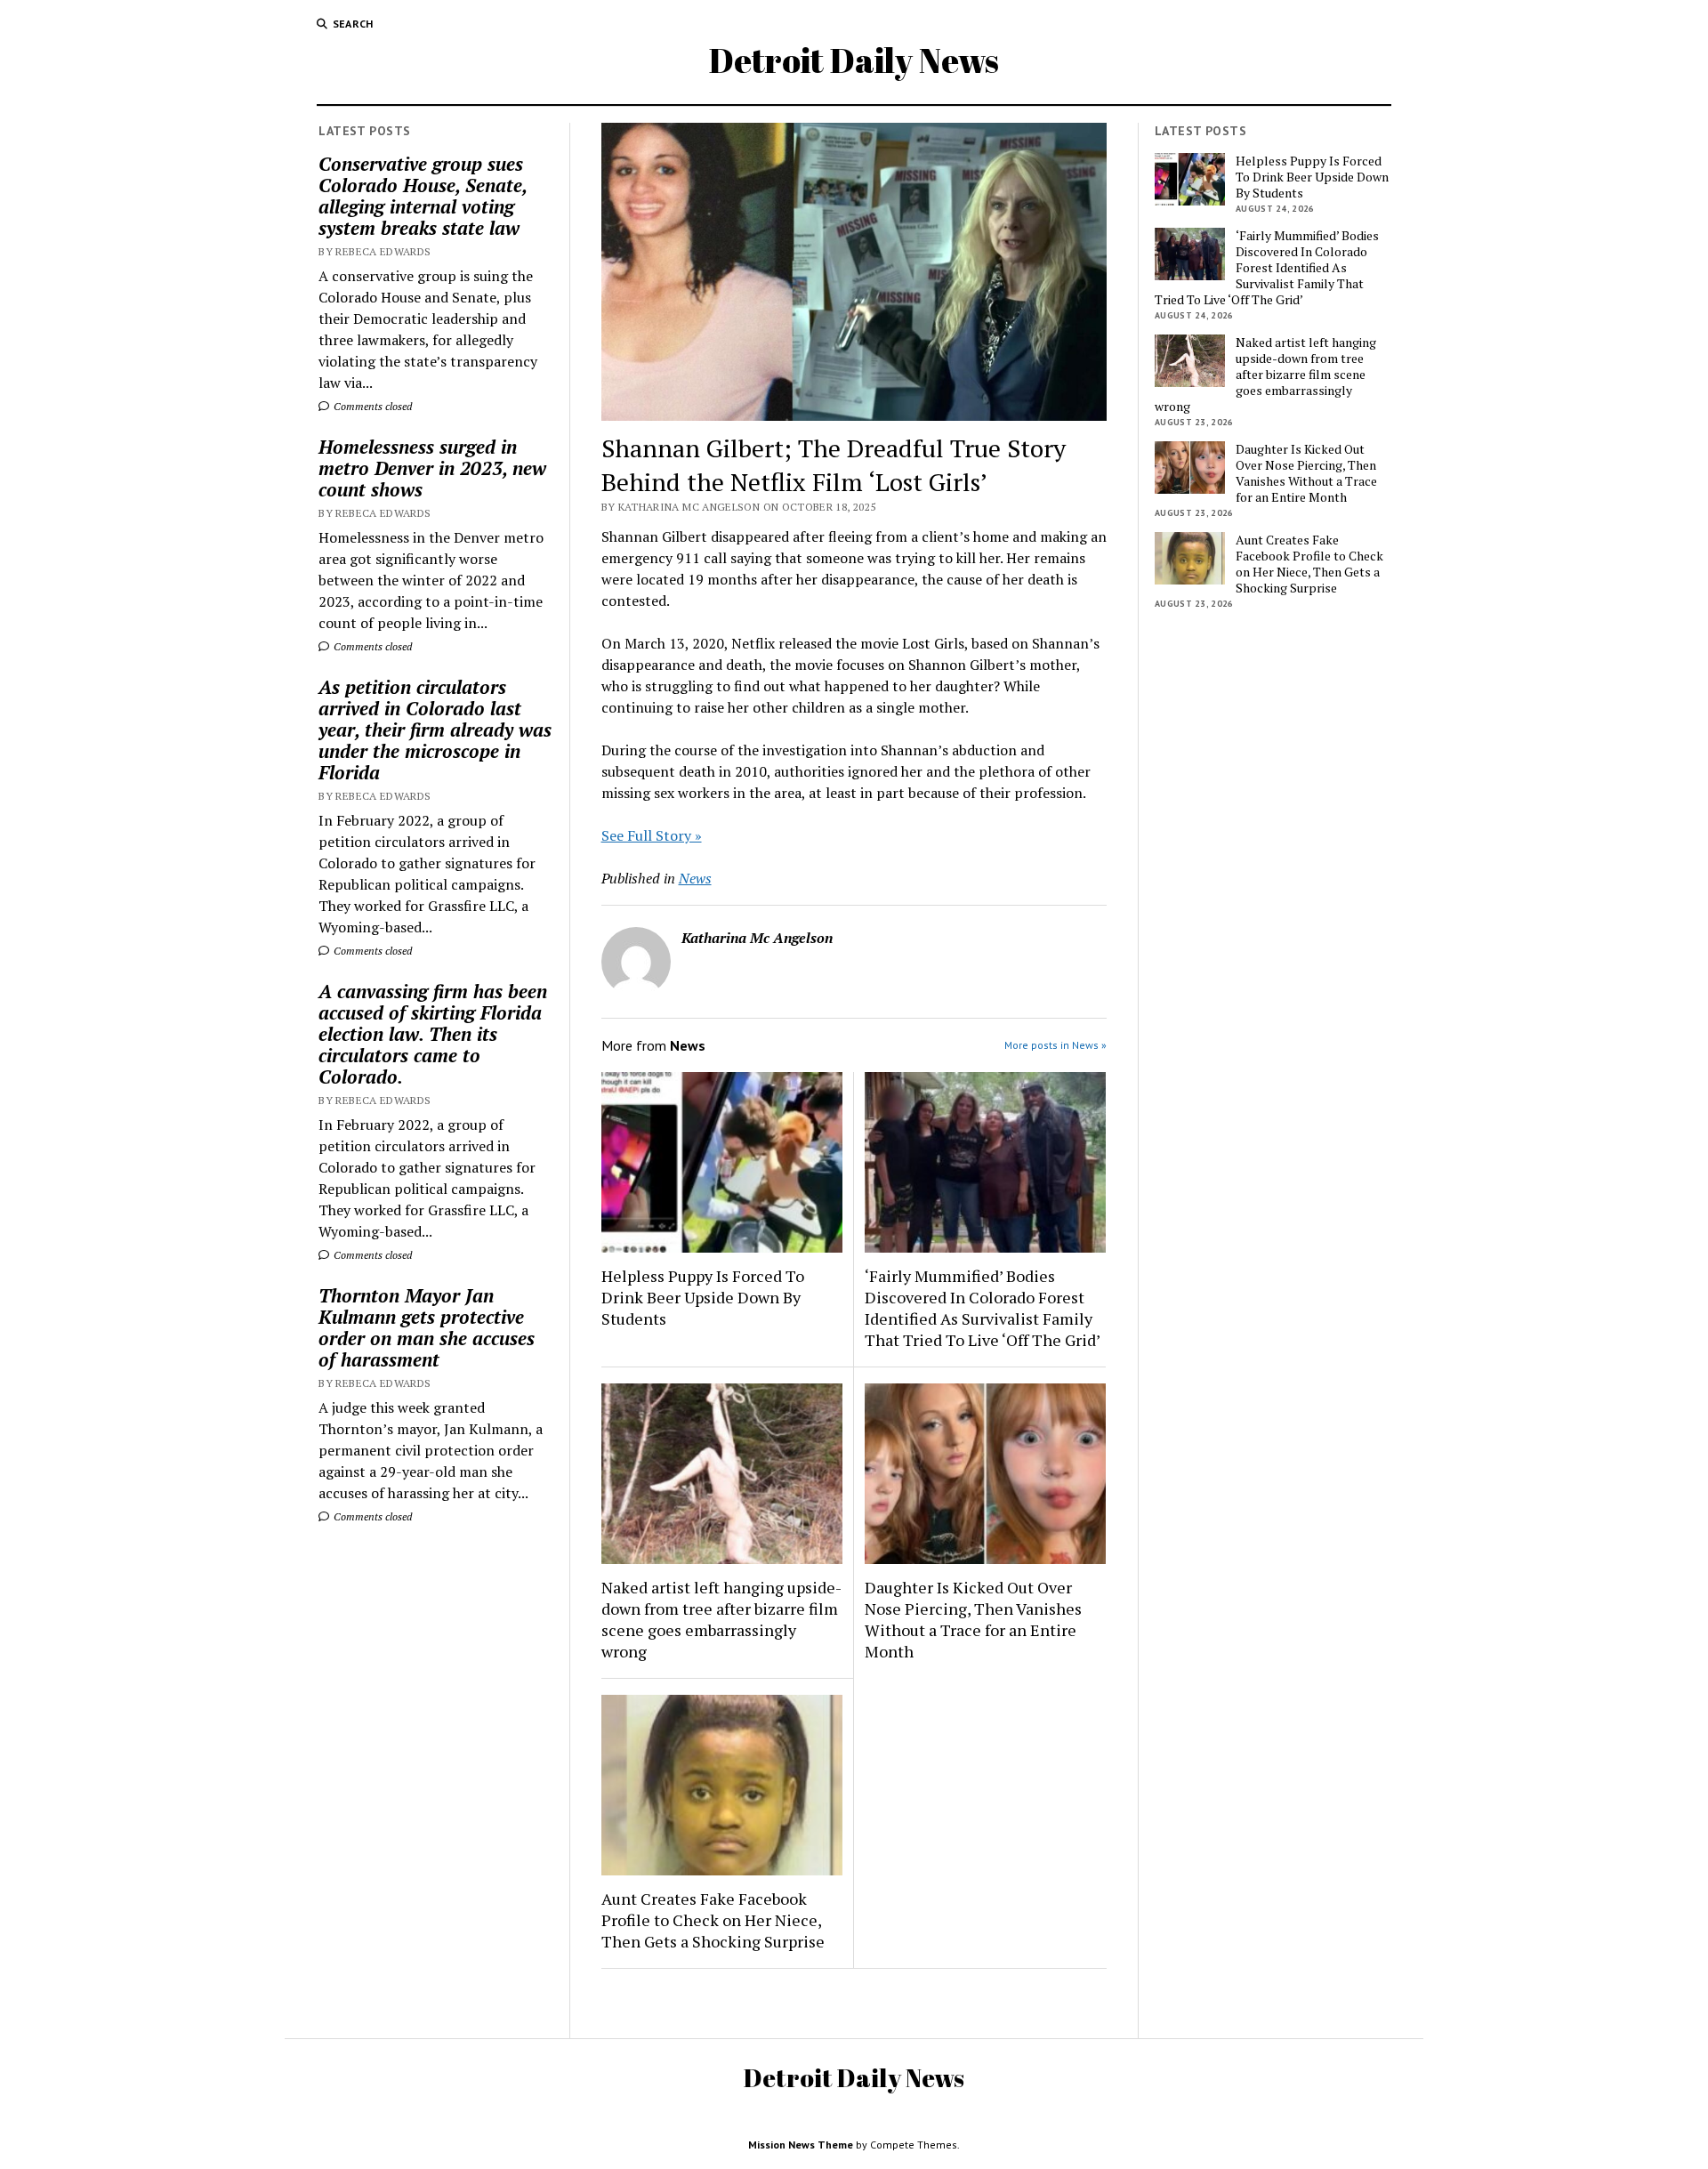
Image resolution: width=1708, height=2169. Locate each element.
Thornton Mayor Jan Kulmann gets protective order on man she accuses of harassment (427, 1327)
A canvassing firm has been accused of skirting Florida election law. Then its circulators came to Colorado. (433, 1034)
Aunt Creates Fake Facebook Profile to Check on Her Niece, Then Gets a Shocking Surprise (713, 1920)
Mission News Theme (801, 2145)
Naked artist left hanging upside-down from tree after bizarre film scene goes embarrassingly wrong (721, 1619)
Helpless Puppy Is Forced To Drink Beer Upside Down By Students (703, 1297)
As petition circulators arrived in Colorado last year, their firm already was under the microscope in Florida (435, 730)
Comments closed (371, 406)
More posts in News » (1055, 1045)
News (695, 878)
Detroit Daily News (854, 60)
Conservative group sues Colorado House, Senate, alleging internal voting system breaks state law (423, 196)
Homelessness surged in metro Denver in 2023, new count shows (432, 468)
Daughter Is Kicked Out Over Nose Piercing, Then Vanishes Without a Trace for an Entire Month (973, 1619)
